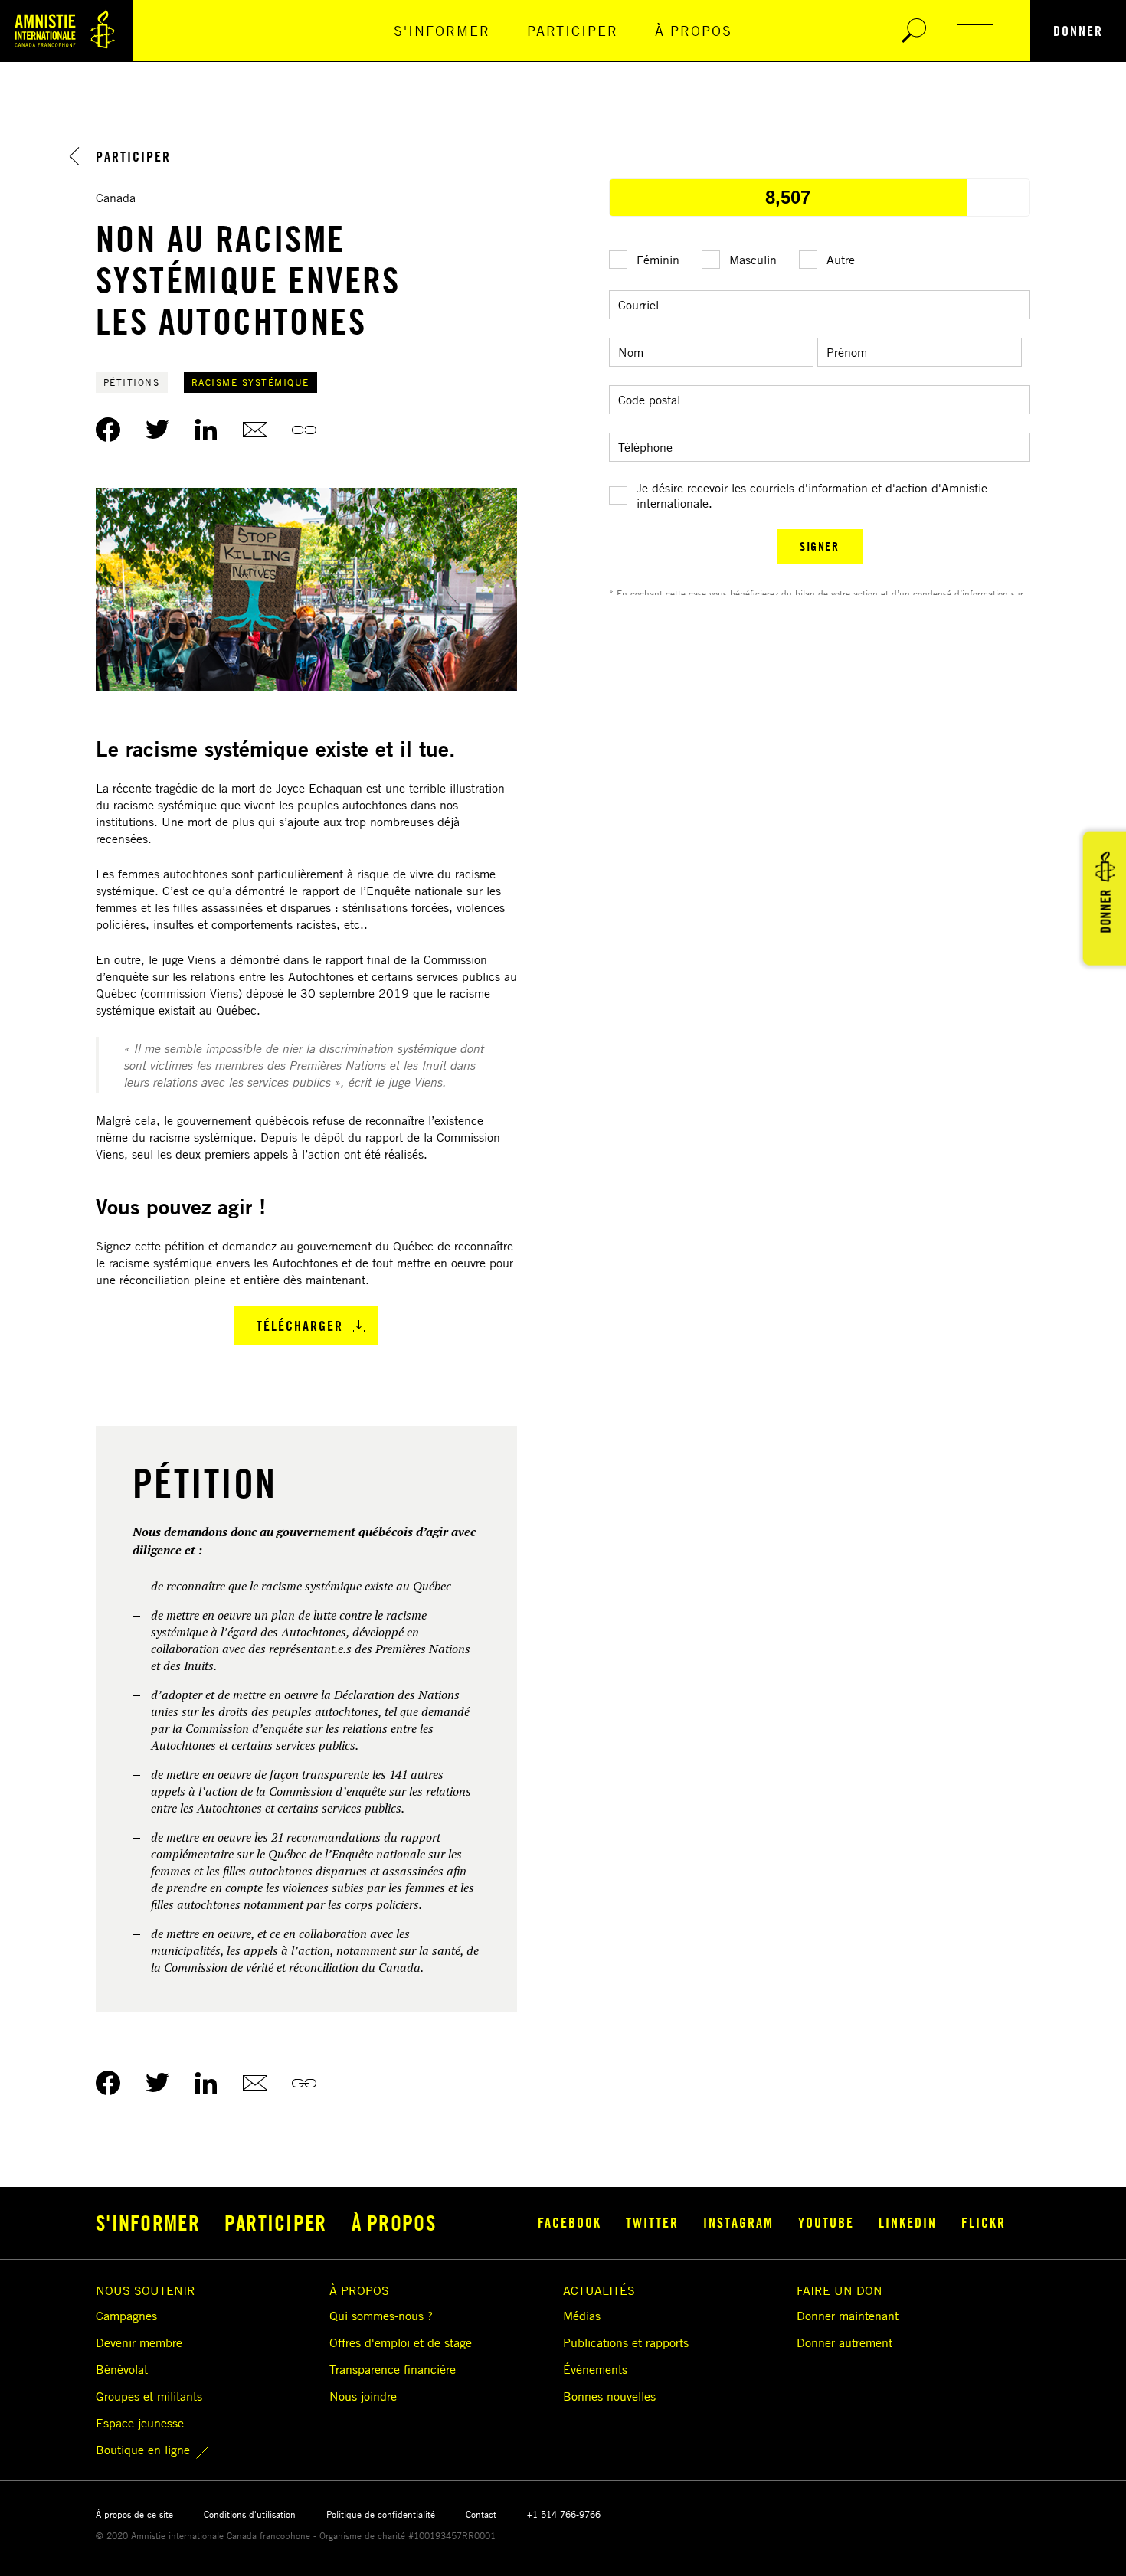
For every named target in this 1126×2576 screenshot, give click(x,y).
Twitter (652, 2222)
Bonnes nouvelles (609, 2396)
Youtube (826, 2222)
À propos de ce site (134, 2514)
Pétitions (132, 382)
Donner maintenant (848, 2316)
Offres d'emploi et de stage (401, 2342)
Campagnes (126, 2316)
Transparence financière (393, 2369)
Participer (573, 31)
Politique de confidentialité (381, 2514)
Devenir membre (139, 2342)
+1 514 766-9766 (564, 2514)
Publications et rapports (626, 2342)
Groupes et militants (149, 2396)
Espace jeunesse (140, 2423)
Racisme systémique (250, 382)
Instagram (738, 2222)
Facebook (570, 2222)
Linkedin (908, 2222)
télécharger (300, 1326)
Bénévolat (122, 2369)
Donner (1078, 31)
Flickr (984, 2222)
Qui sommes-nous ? (381, 2316)
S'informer (442, 31)
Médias (582, 2316)
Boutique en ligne (143, 2450)
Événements (595, 2369)
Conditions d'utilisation (250, 2514)
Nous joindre (363, 2396)
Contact (481, 2514)
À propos (694, 31)
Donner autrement (844, 2342)
